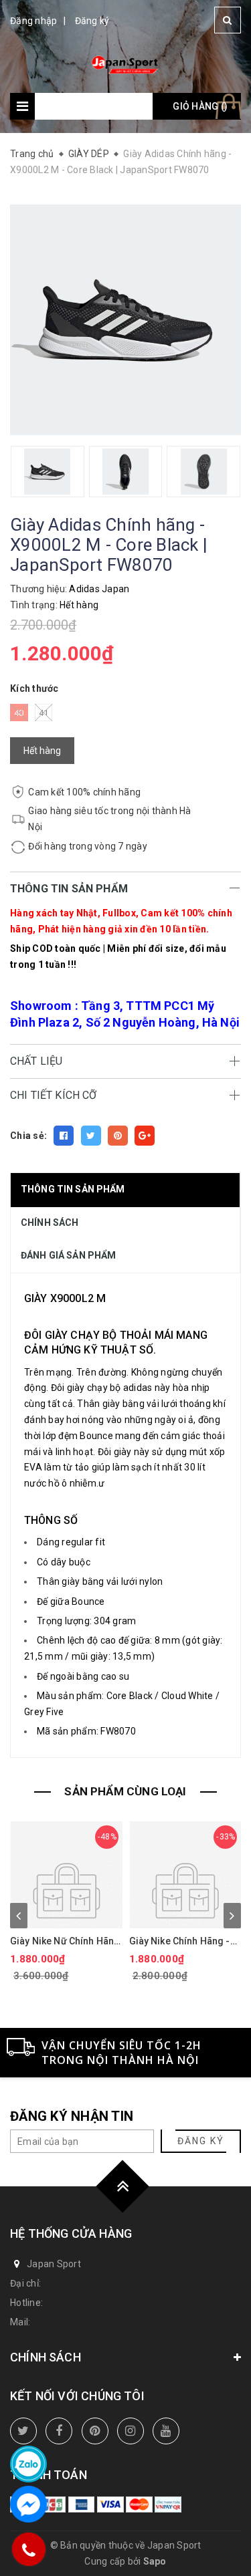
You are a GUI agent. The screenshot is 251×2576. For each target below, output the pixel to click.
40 (19, 713)
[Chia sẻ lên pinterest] (118, 1136)
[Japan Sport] (125, 63)
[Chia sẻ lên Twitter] (91, 1136)
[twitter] (23, 2431)
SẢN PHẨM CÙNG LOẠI (125, 1791)
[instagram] (131, 2431)
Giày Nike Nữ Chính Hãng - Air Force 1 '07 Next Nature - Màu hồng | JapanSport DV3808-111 (65, 1941)
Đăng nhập (33, 21)
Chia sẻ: (28, 1136)
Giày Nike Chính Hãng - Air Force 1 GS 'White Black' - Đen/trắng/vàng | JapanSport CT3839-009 (184, 1941)
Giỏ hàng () (200, 106)
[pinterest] (95, 2431)
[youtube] (166, 2431)
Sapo (155, 2561)
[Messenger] (28, 2504)
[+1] (145, 1136)
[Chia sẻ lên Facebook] (64, 1136)
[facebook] (59, 2431)
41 (44, 713)
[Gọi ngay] (28, 2549)
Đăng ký (92, 21)
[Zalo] (28, 2464)
